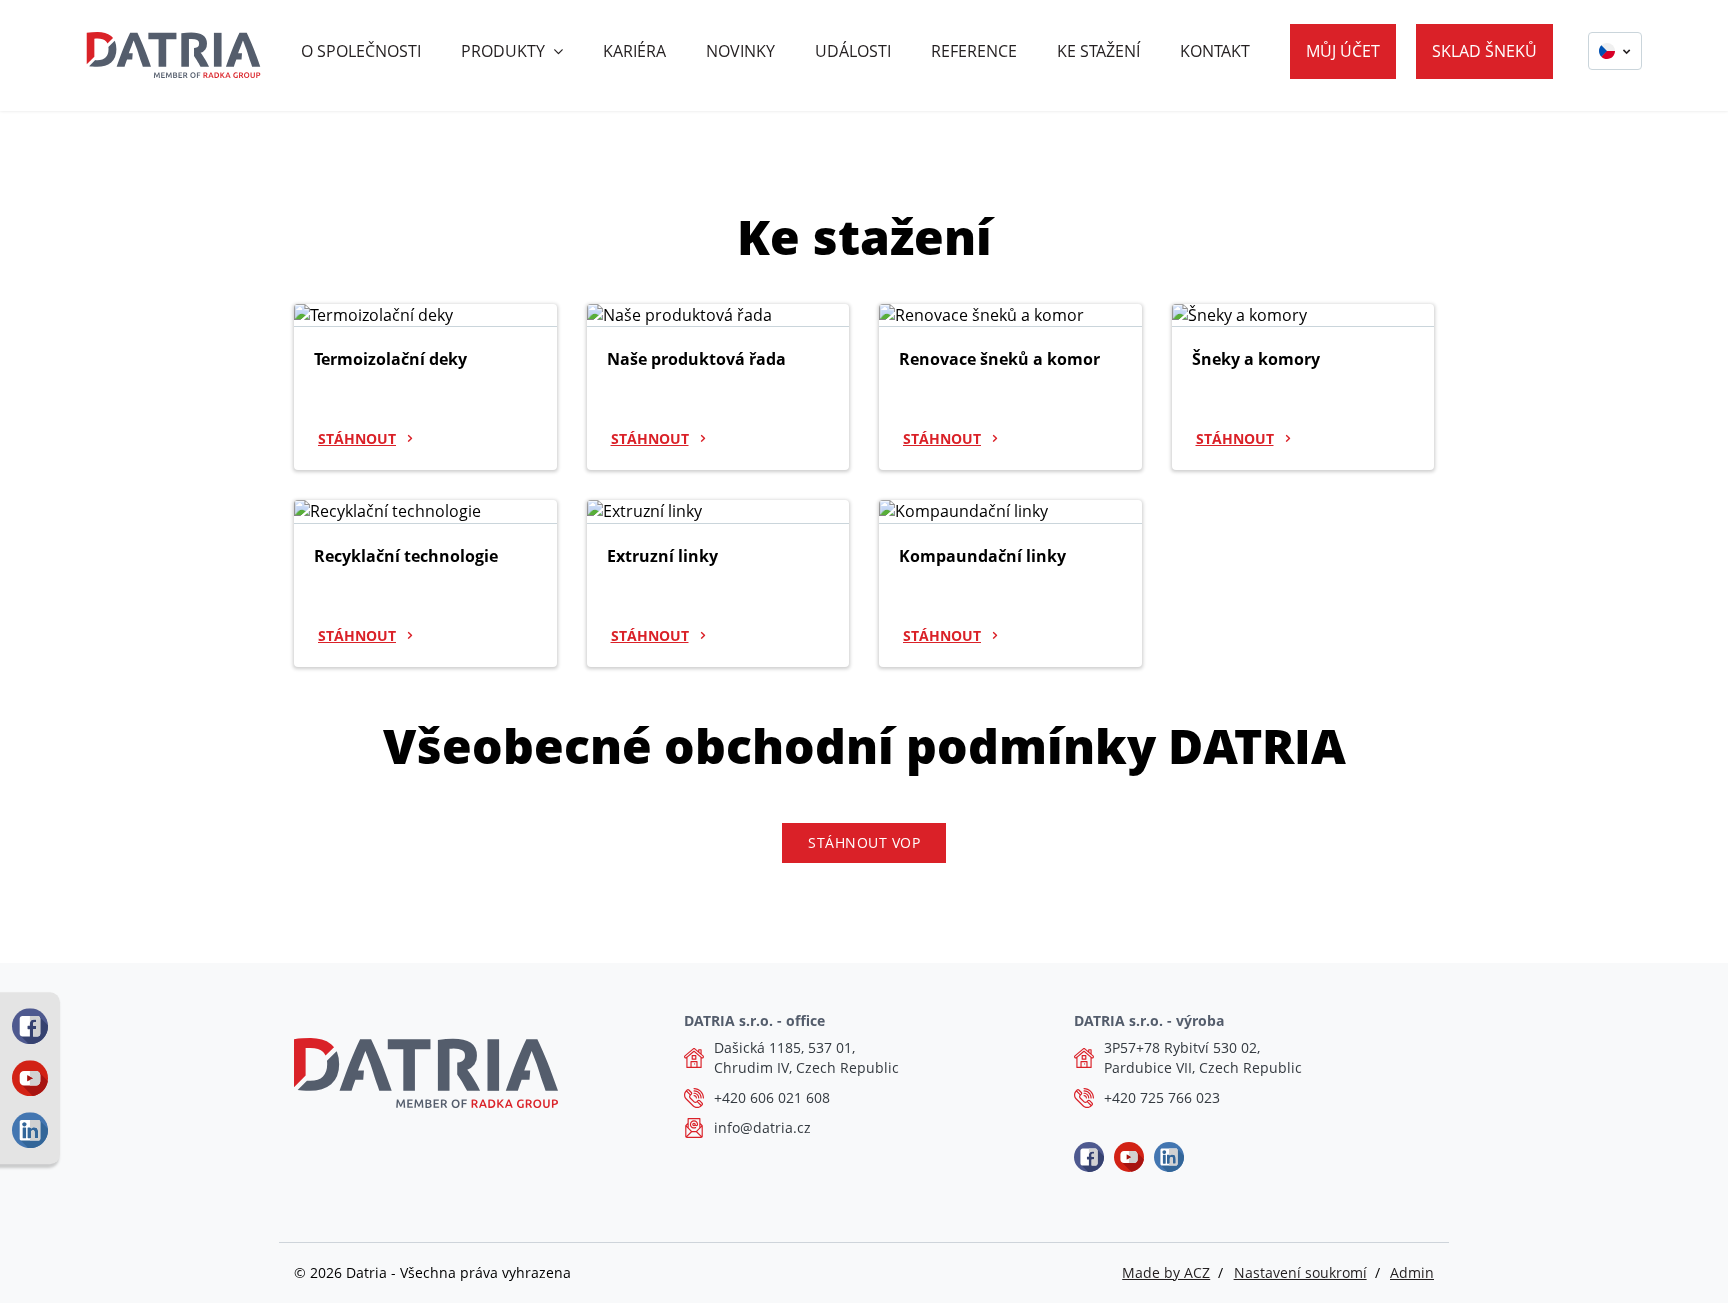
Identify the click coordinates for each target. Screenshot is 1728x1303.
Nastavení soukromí (1300, 1272)
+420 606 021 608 (772, 1097)
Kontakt (1215, 51)
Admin (1412, 1272)
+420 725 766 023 (1162, 1097)
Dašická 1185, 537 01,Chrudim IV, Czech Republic (806, 1057)
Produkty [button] (503, 51)
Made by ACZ (1166, 1272)
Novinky (740, 51)
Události (853, 51)
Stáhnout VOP (864, 842)
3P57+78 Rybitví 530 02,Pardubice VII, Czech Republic (1203, 1057)
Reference (974, 51)
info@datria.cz (762, 1127)
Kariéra (634, 51)
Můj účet (1343, 51)
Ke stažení (1098, 51)
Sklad (1484, 51)
